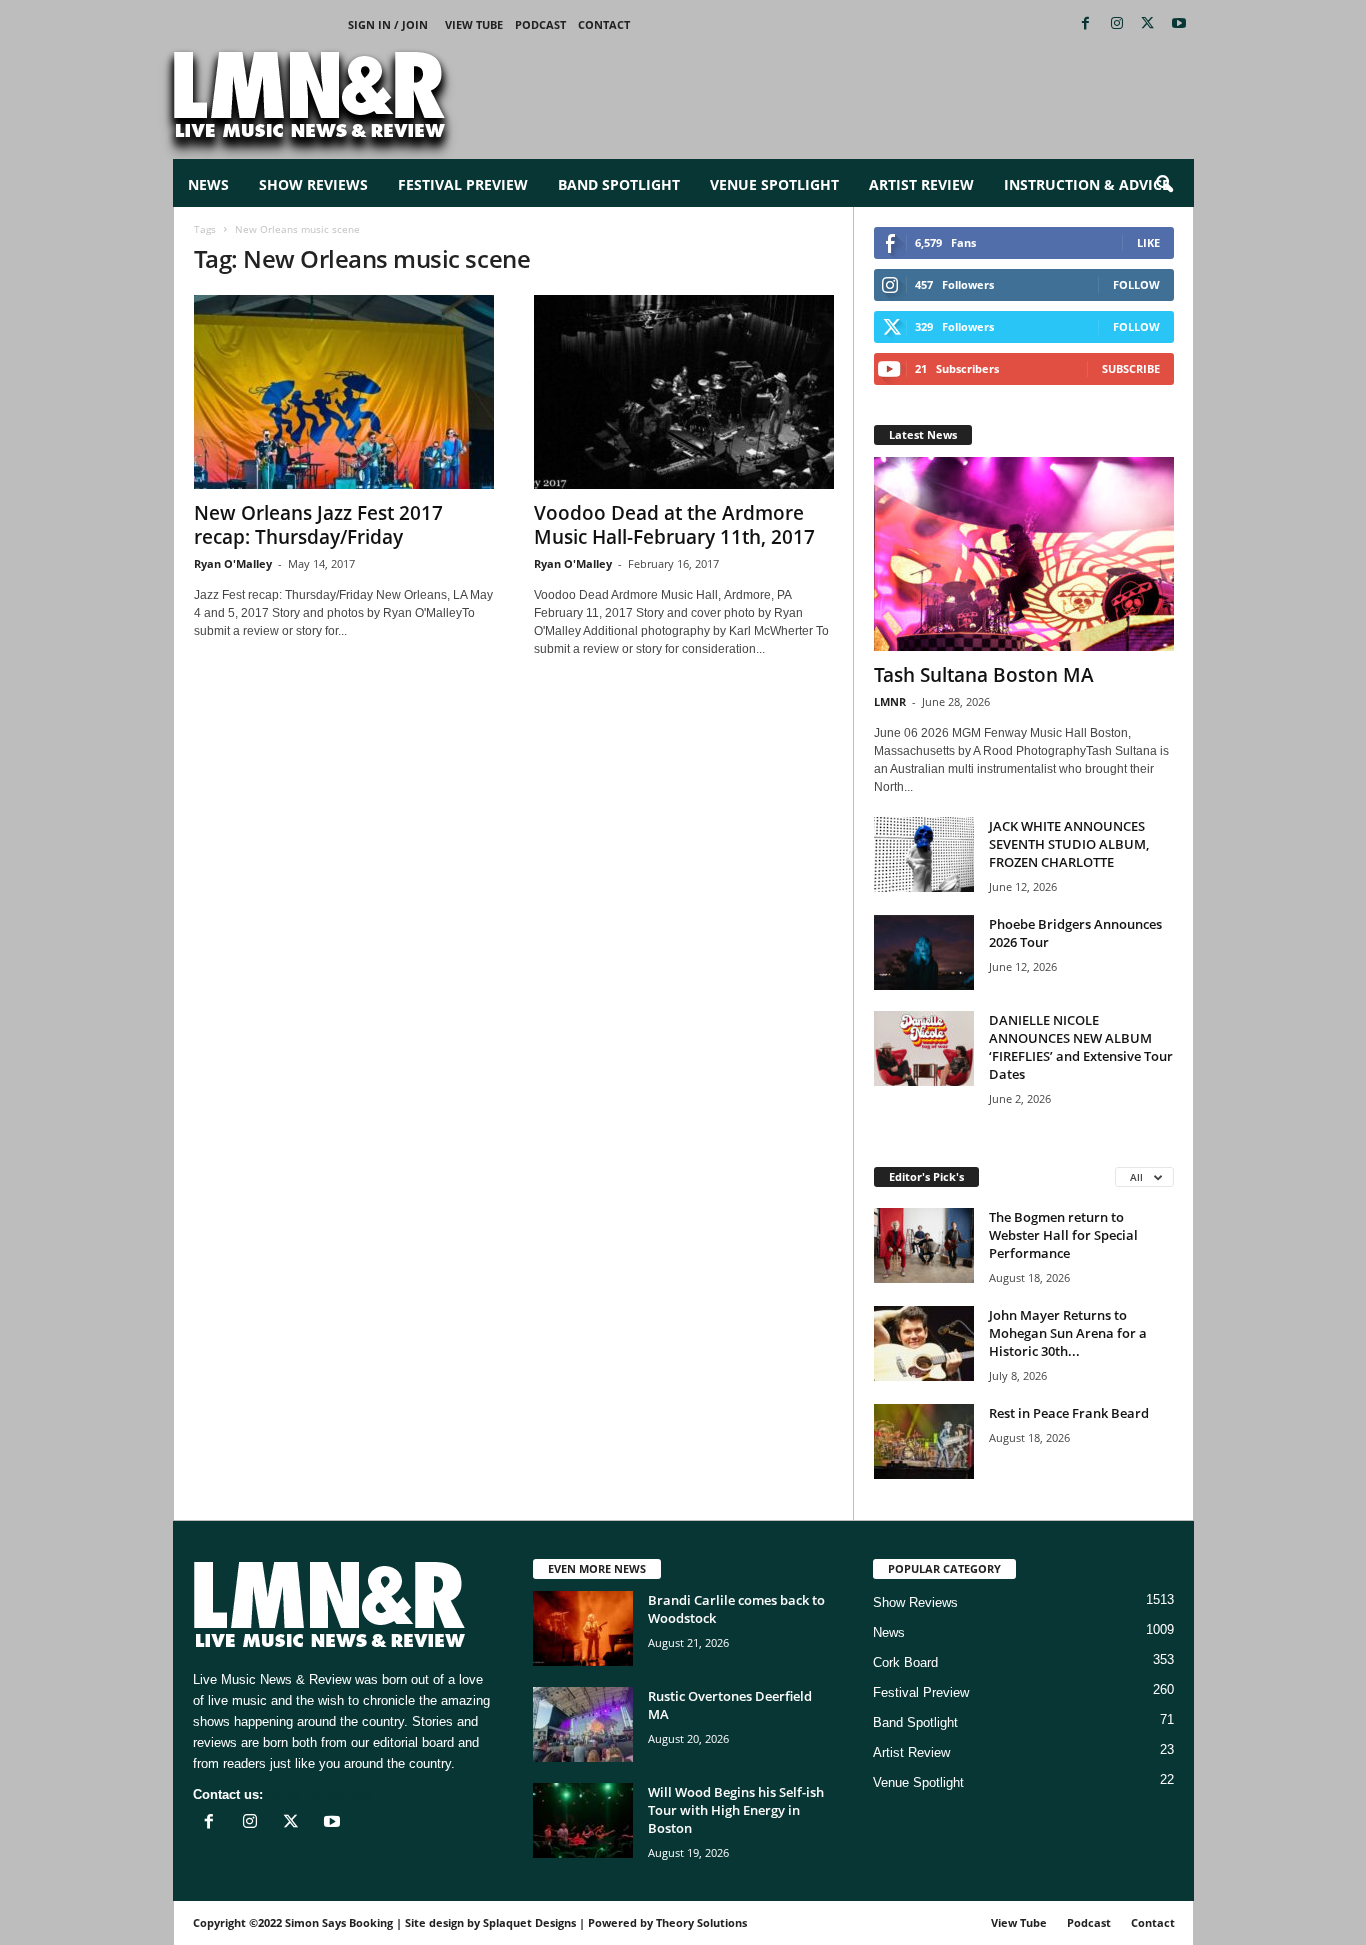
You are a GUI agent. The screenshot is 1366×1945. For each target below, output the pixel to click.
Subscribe (1131, 368)
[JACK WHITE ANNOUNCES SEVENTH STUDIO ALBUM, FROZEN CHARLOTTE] (924, 854)
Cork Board (905, 1662)
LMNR (890, 701)
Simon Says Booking (339, 1922)
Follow (1136, 284)
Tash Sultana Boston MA (984, 675)
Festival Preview (463, 184)
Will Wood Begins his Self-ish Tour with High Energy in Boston (736, 1810)
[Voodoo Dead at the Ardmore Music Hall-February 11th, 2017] (684, 392)
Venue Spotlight (774, 184)
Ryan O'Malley (233, 563)
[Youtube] (1179, 24)
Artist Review (921, 184)
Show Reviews (313, 184)
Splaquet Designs (529, 1922)
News (208, 184)
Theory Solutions (701, 1922)
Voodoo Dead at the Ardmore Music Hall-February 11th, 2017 (674, 525)
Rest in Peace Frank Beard (1069, 1413)
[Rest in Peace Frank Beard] (924, 1441)
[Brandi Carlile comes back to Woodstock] (583, 1628)
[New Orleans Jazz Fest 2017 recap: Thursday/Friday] (344, 392)
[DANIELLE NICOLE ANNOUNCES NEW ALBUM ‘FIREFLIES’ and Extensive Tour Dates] (924, 1048)
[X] (1148, 24)
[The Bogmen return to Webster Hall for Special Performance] (924, 1245)
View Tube (474, 24)
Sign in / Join (388, 24)
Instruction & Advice (1087, 184)
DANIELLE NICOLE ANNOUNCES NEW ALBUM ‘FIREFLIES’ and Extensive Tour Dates (1081, 1047)
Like (1148, 242)
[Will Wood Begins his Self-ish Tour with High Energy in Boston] (583, 1820)
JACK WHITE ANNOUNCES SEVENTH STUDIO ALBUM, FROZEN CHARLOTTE (1069, 844)
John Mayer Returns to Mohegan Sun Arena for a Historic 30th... (1068, 1333)
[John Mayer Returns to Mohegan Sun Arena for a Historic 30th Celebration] (924, 1343)
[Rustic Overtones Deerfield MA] (583, 1724)
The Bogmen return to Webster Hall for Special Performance (1063, 1235)
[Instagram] (1117, 24)
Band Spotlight (619, 184)
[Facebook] (1086, 24)
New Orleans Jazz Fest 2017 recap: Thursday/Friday (318, 525)
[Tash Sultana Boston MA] (1024, 554)
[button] (1164, 185)
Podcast (540, 24)
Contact (604, 24)
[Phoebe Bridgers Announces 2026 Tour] (924, 952)
